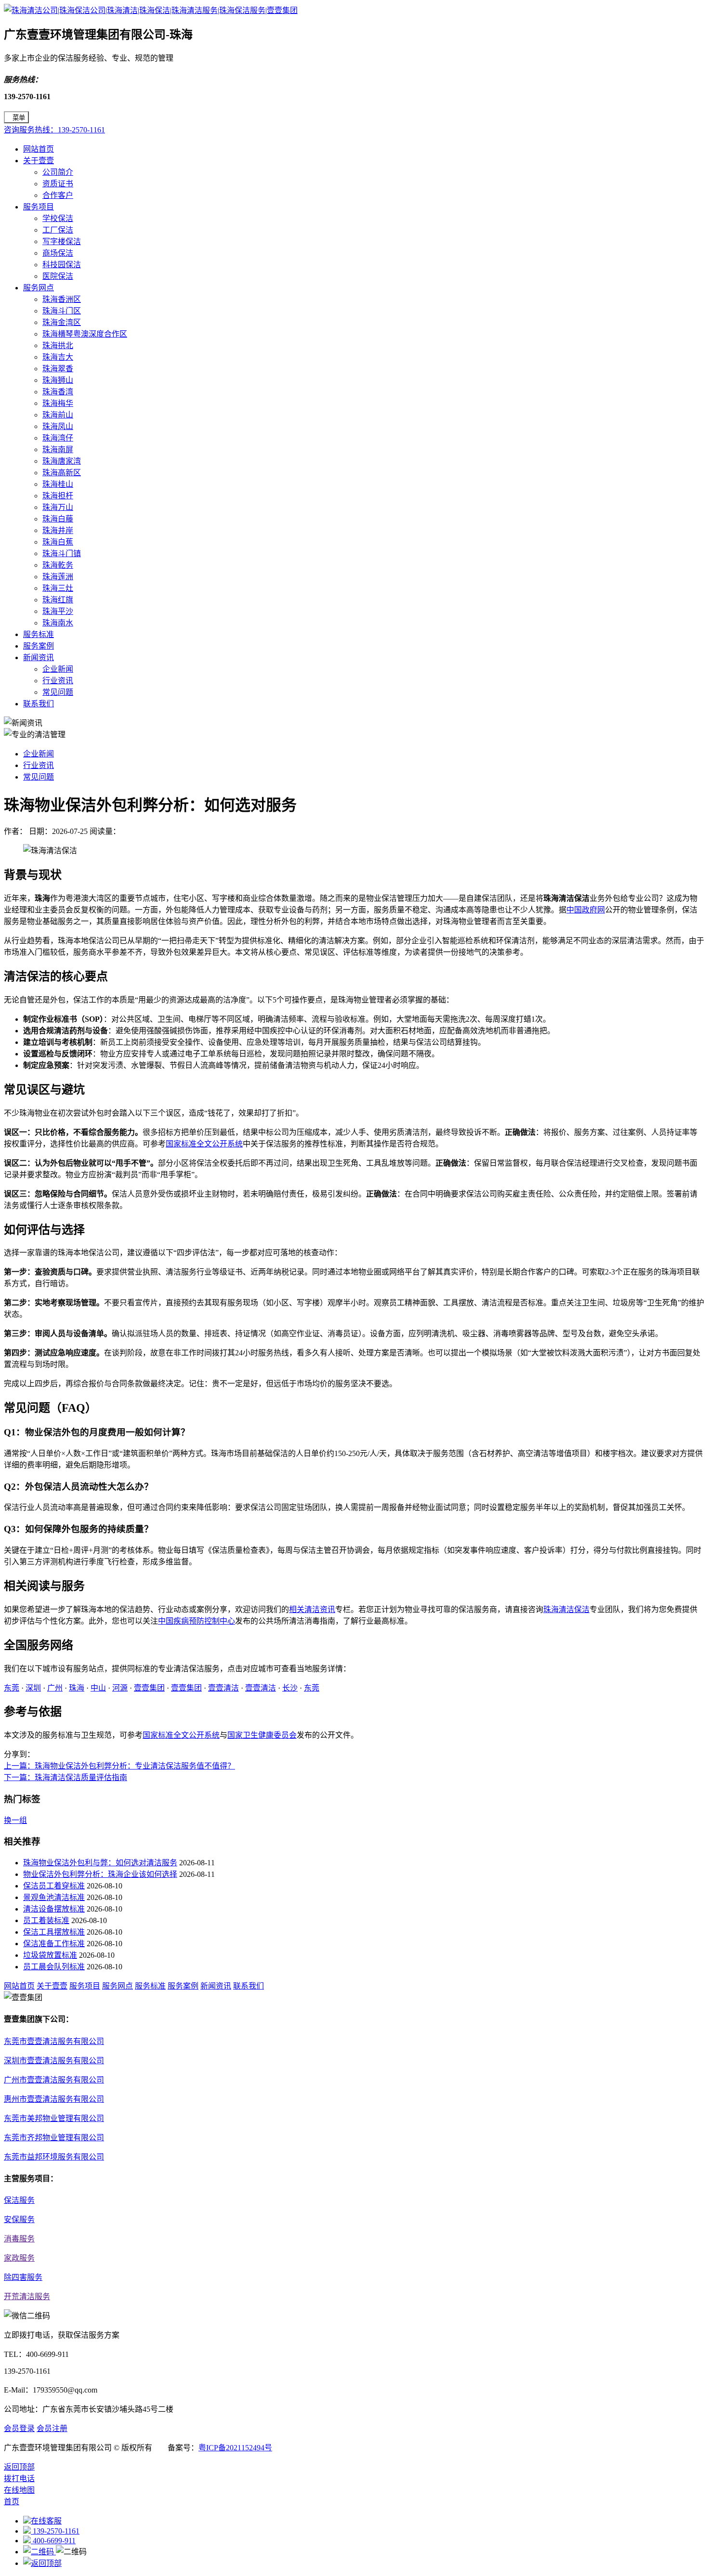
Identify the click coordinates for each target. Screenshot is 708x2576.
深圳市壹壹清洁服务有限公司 (54, 2061)
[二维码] (39, 2552)
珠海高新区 (62, 473)
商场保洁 (58, 253)
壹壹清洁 (223, 1688)
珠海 (77, 1688)
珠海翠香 (58, 369)
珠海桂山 (58, 484)
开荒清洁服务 (27, 2296)
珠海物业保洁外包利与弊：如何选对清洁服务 (100, 1863)
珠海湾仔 (58, 438)
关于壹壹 (39, 161)
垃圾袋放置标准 (50, 1955)
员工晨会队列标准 (54, 1967)
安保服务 (19, 2219)
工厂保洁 (58, 230)
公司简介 (58, 172)
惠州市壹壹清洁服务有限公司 (54, 2099)
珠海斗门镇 (62, 553)
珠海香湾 (58, 392)
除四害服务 (23, 2277)
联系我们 (39, 704)
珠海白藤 (58, 519)
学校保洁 (58, 218)
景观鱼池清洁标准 (54, 1897)
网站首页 (39, 149)
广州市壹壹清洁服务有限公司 (54, 2080)
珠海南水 (58, 623)
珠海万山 (58, 507)
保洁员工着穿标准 (54, 1886)
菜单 (19, 118)
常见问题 (58, 692)
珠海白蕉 (58, 542)
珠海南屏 (58, 449)
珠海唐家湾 (62, 461)
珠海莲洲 (58, 577)
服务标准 (39, 634)
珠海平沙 (58, 611)
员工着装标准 (46, 1920)
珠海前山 (58, 415)
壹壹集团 (149, 1688)
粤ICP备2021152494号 (235, 2448)
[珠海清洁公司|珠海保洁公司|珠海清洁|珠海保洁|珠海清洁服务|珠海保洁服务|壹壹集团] (151, 10)
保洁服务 (19, 2200)
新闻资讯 (39, 657)
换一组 (15, 1820)
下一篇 (66, 1777)
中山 (98, 1688)
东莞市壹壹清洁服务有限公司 (54, 2041)
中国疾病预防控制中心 (197, 1621)
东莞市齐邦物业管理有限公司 (54, 2138)
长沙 (290, 1688)
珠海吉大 (58, 357)
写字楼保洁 (62, 241)
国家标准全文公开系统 (204, 1144)
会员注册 (52, 2428)
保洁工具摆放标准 (54, 1932)
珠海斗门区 (62, 311)
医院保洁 (58, 276)
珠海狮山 (58, 380)
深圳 (33, 1688)
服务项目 (39, 207)
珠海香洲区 (62, 299)
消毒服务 (19, 2239)
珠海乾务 (58, 565)
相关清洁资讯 (312, 1609)
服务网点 (39, 288)
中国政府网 (586, 910)
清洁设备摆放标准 (54, 1909)
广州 (55, 1688)
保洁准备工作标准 (54, 1944)
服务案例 (39, 646)
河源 (120, 1688)
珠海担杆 (58, 496)
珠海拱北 (58, 345)
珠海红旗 (58, 600)
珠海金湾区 (62, 322)
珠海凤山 (58, 426)
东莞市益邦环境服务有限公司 (54, 2157)
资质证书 (58, 184)
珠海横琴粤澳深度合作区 (85, 334)
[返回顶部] (42, 2563)
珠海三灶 (58, 588)
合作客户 (58, 195)
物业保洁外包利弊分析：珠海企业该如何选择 (100, 1874)
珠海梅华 (58, 403)
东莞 (12, 1688)
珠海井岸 (58, 530)
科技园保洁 (62, 265)
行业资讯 (58, 681)
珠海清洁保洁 (566, 1609)
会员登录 (19, 2428)
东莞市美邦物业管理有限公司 (54, 2118)
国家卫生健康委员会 (262, 1735)
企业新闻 (58, 669)
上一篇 (119, 1766)
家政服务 (19, 2258)
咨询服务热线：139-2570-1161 (54, 130)
